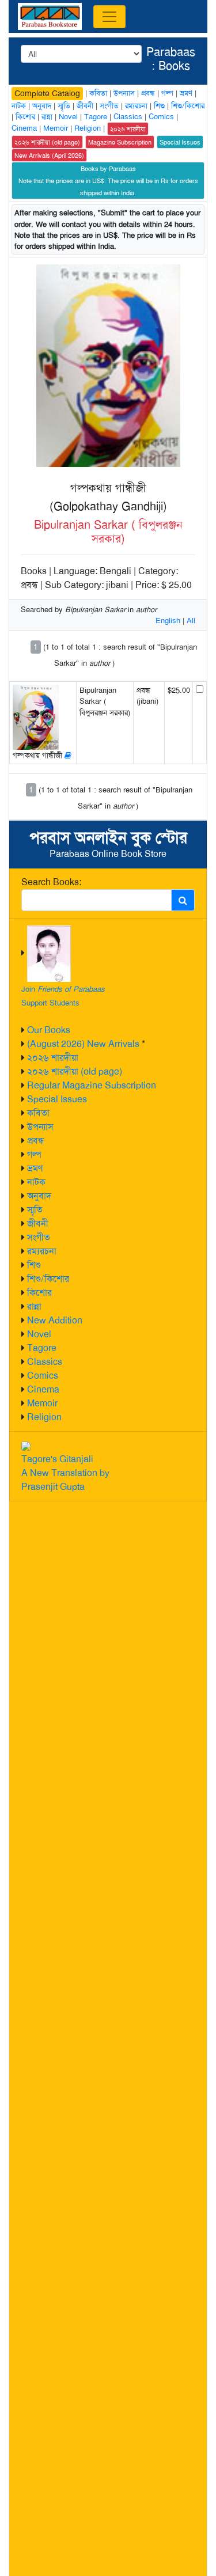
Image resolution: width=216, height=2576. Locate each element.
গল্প (34, 1154)
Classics (45, 1362)
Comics (43, 1376)
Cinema (43, 1389)
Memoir (42, 1403)
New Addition (55, 1320)
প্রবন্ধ (36, 1141)
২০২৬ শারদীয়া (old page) (75, 1071)
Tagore (42, 1348)
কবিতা (38, 1113)
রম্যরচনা (42, 1251)
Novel (39, 1334)
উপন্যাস (40, 1127)
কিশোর (39, 1293)
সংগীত (39, 1237)
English (168, 621)
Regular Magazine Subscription (92, 1085)
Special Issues (57, 1099)
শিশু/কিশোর (48, 1279)
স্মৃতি (35, 1210)
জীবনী (38, 1223)
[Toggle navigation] (109, 17)
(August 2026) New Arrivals (83, 1044)
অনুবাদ (39, 1196)
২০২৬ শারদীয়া (53, 1058)
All (191, 621)
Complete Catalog (47, 93)
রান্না (34, 1306)
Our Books (49, 1030)
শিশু (34, 1265)
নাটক (36, 1182)
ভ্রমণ (35, 1168)
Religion (44, 1417)
